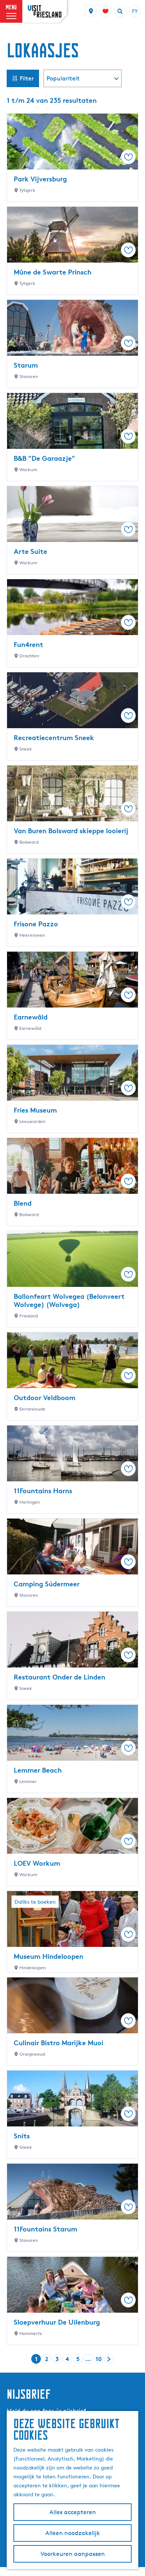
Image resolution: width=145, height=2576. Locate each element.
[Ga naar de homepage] (45, 11)
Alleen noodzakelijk (73, 2533)
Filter (27, 78)
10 (99, 2359)
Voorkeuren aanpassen (73, 2554)
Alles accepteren (73, 2512)
